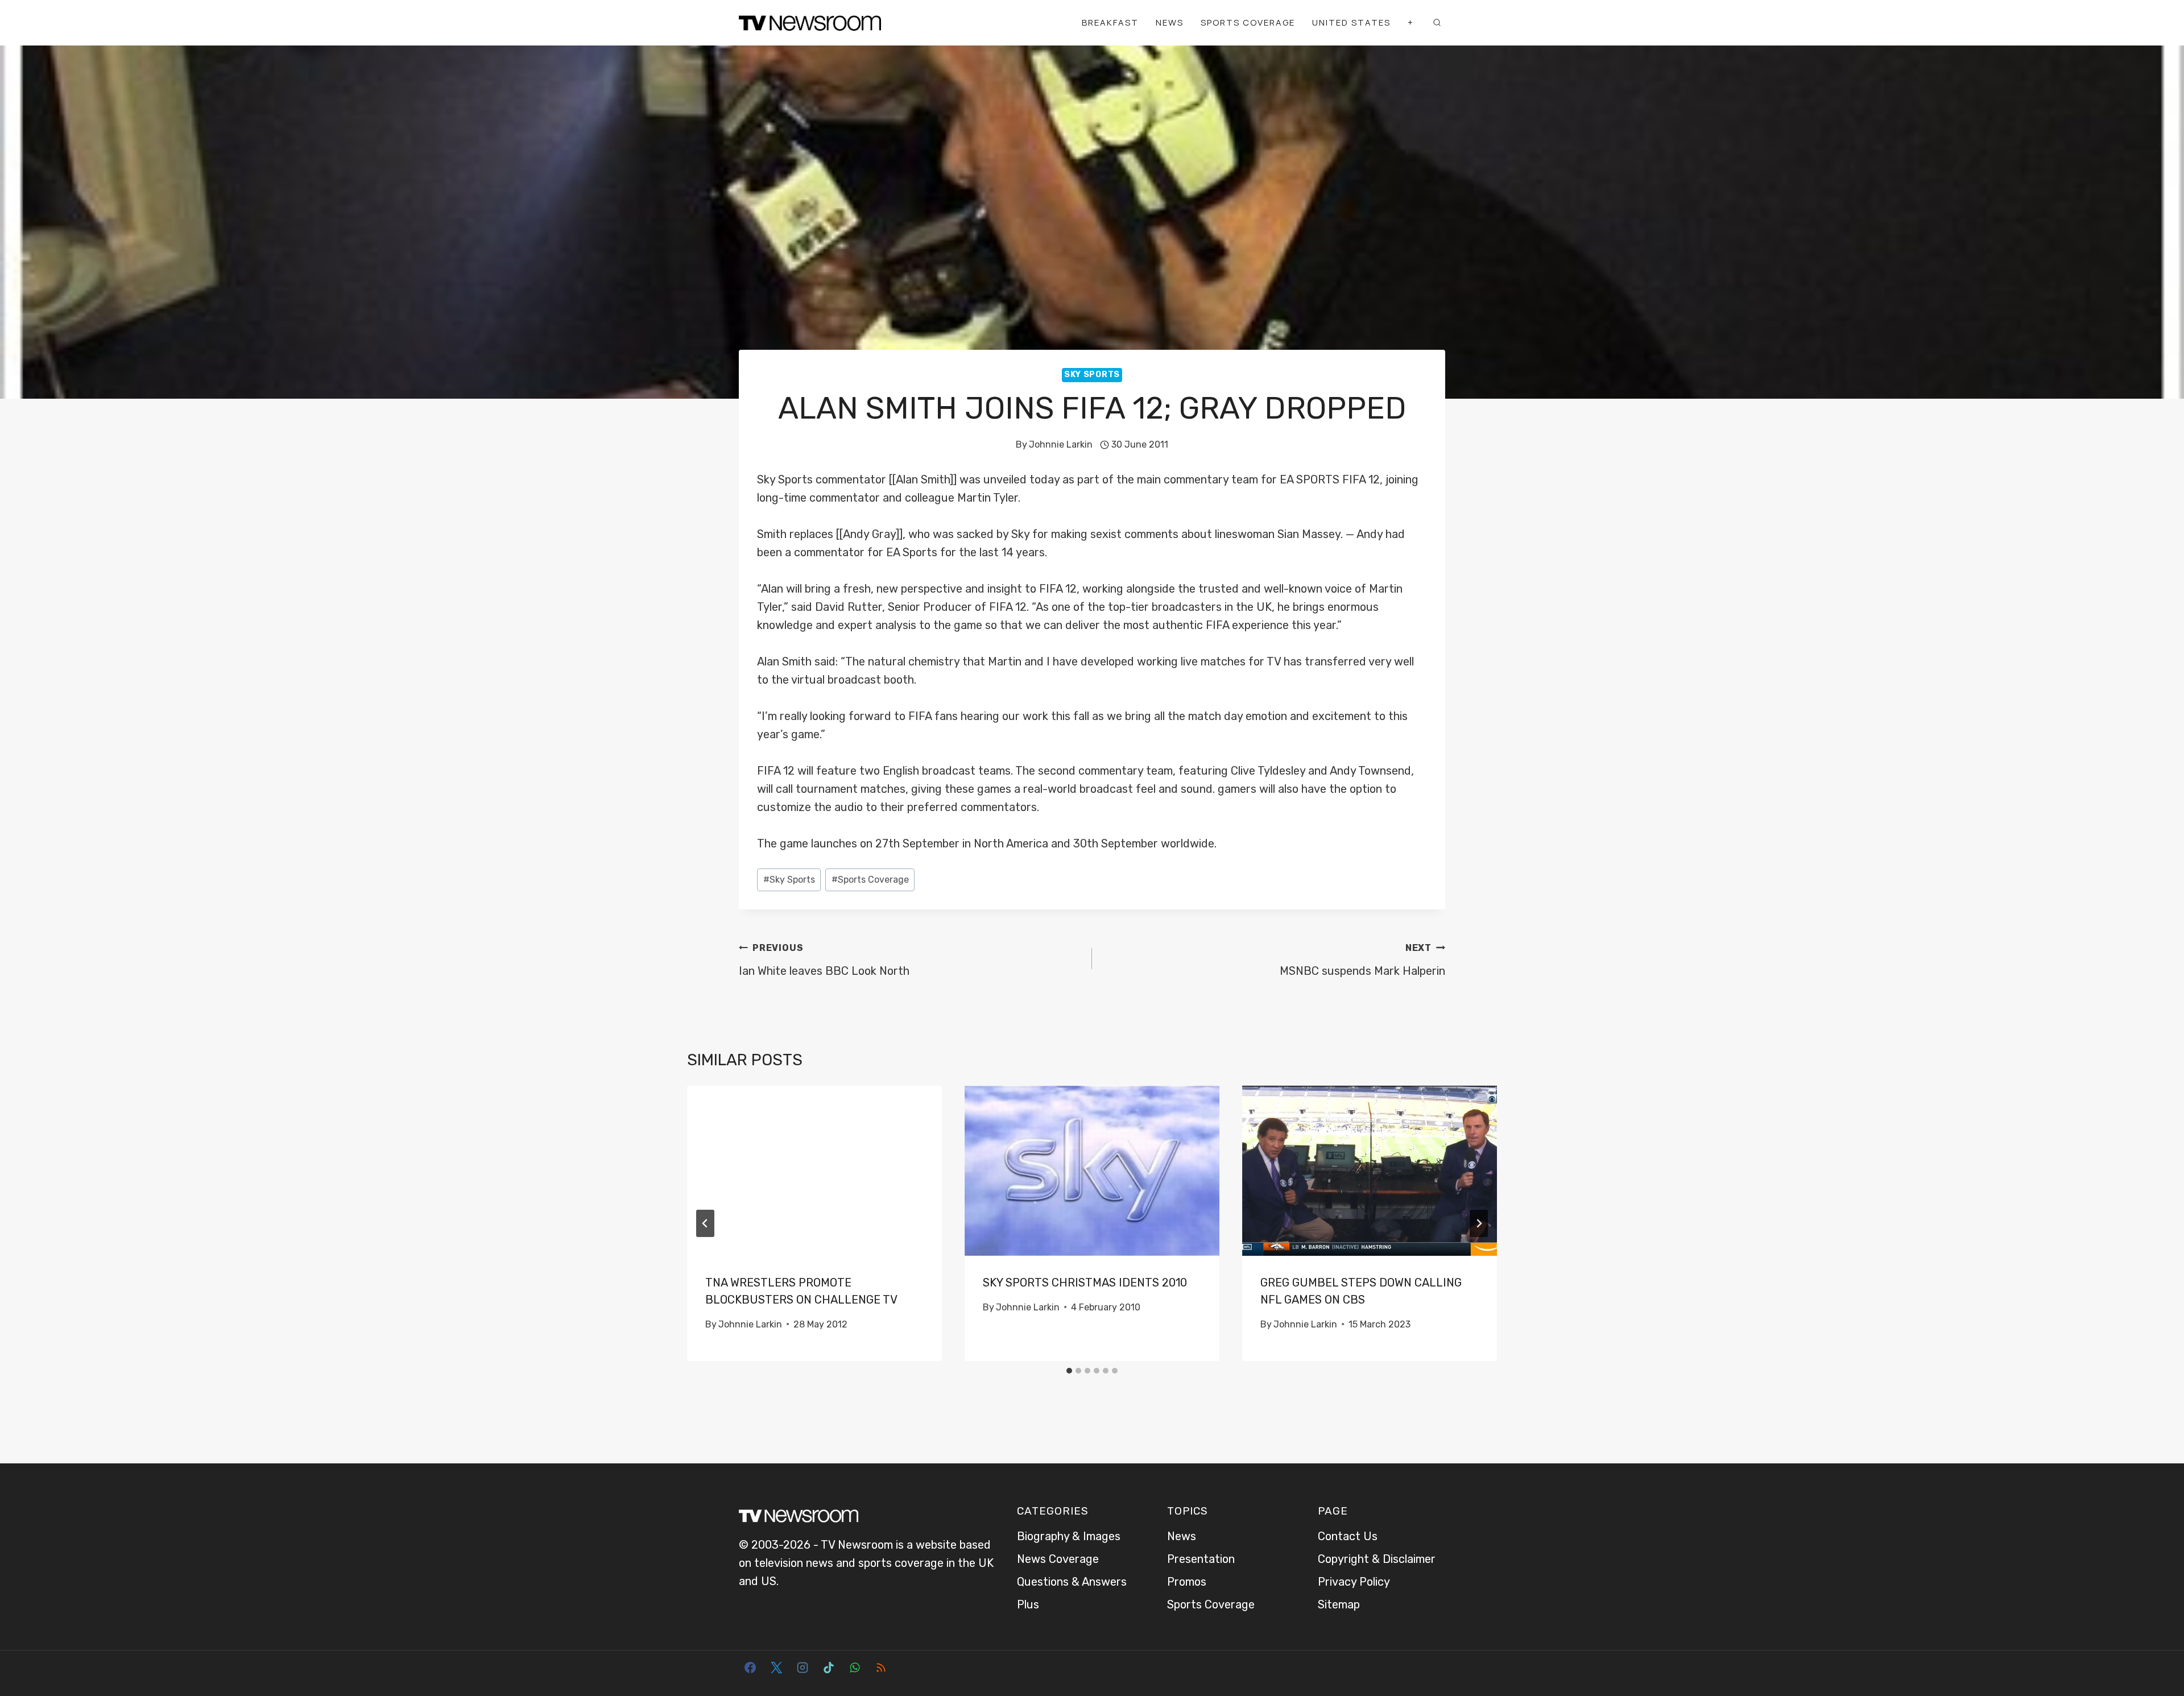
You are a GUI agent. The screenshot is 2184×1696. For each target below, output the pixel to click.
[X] (776, 1668)
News (1170, 22)
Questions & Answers (1072, 1582)
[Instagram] (803, 1668)
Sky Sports (1092, 375)
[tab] (1069, 1371)
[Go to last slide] (705, 1223)
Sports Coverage (1248, 22)
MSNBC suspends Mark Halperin (1362, 960)
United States (1351, 22)
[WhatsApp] (855, 1668)
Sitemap (1339, 1604)
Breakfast (1110, 22)
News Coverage (1058, 1559)
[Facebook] (750, 1668)
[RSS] (881, 1668)
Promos (1187, 1582)
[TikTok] (829, 1668)
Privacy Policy (1354, 1582)
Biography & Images (1069, 1536)
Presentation (1201, 1559)
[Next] (1479, 1223)
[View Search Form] (1437, 23)
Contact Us (1348, 1536)
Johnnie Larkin (1061, 444)
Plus (1028, 1604)
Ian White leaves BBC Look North (824, 960)
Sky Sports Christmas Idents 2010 (1085, 1283)
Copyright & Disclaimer (1377, 1559)
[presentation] (814, 1171)
